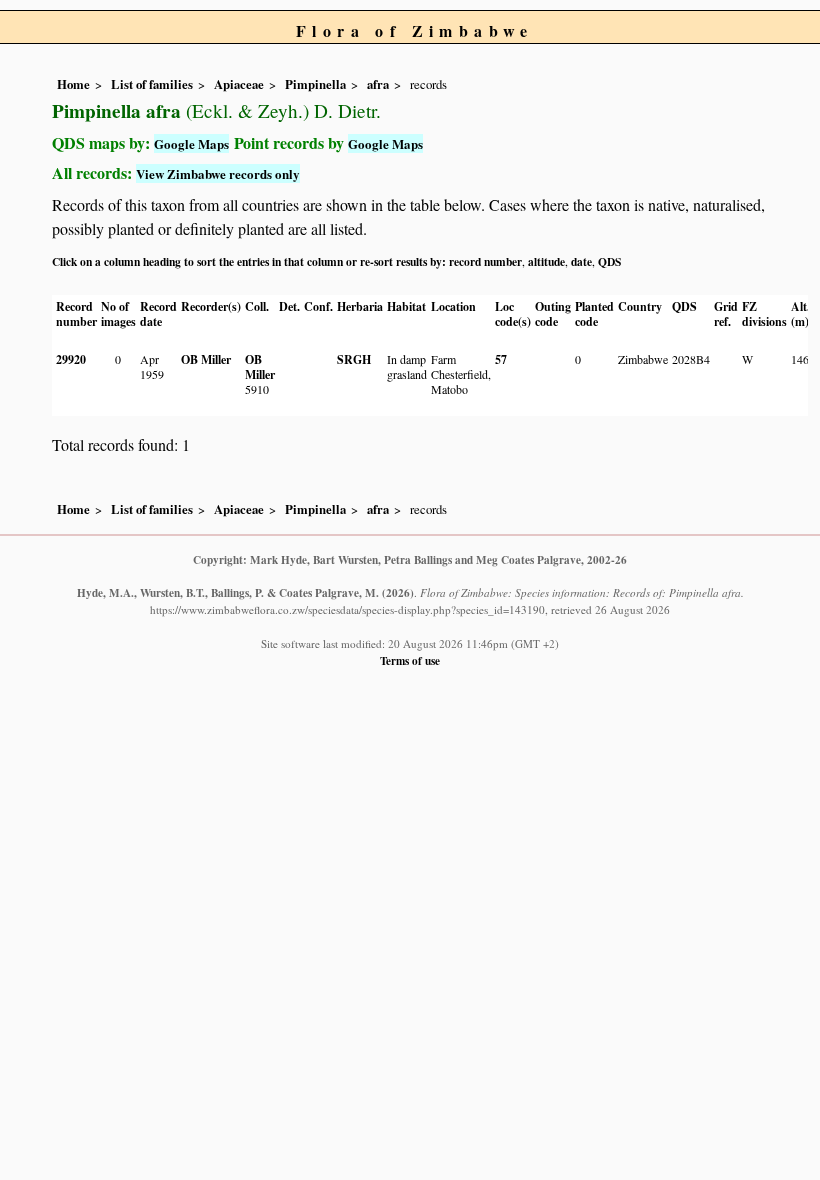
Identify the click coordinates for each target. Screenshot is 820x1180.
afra (378, 84)
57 (501, 359)
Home (73, 84)
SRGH (354, 359)
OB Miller (206, 359)
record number (485, 261)
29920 (71, 359)
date (581, 261)
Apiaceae (239, 84)
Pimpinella (315, 84)
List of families (152, 84)
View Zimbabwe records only (218, 173)
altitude (546, 261)
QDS (609, 261)
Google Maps (191, 143)
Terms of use (410, 660)
